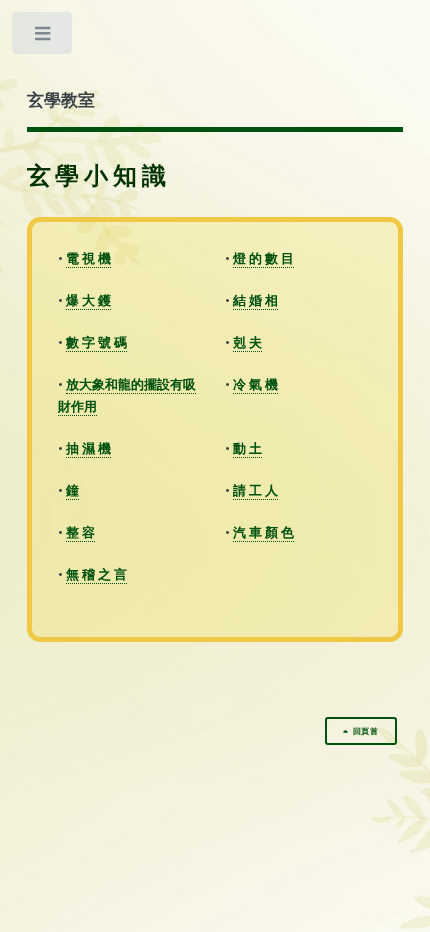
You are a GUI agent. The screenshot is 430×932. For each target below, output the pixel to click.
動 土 (247, 448)
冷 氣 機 (255, 384)
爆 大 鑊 (88, 300)
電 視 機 (88, 258)
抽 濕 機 (88, 448)
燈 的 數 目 (263, 258)
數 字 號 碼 (96, 342)
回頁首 (366, 731)
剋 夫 (247, 342)
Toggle (43, 37)
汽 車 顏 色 (263, 532)
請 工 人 (255, 490)
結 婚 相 (255, 300)
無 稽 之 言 (96, 574)
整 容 (80, 532)
